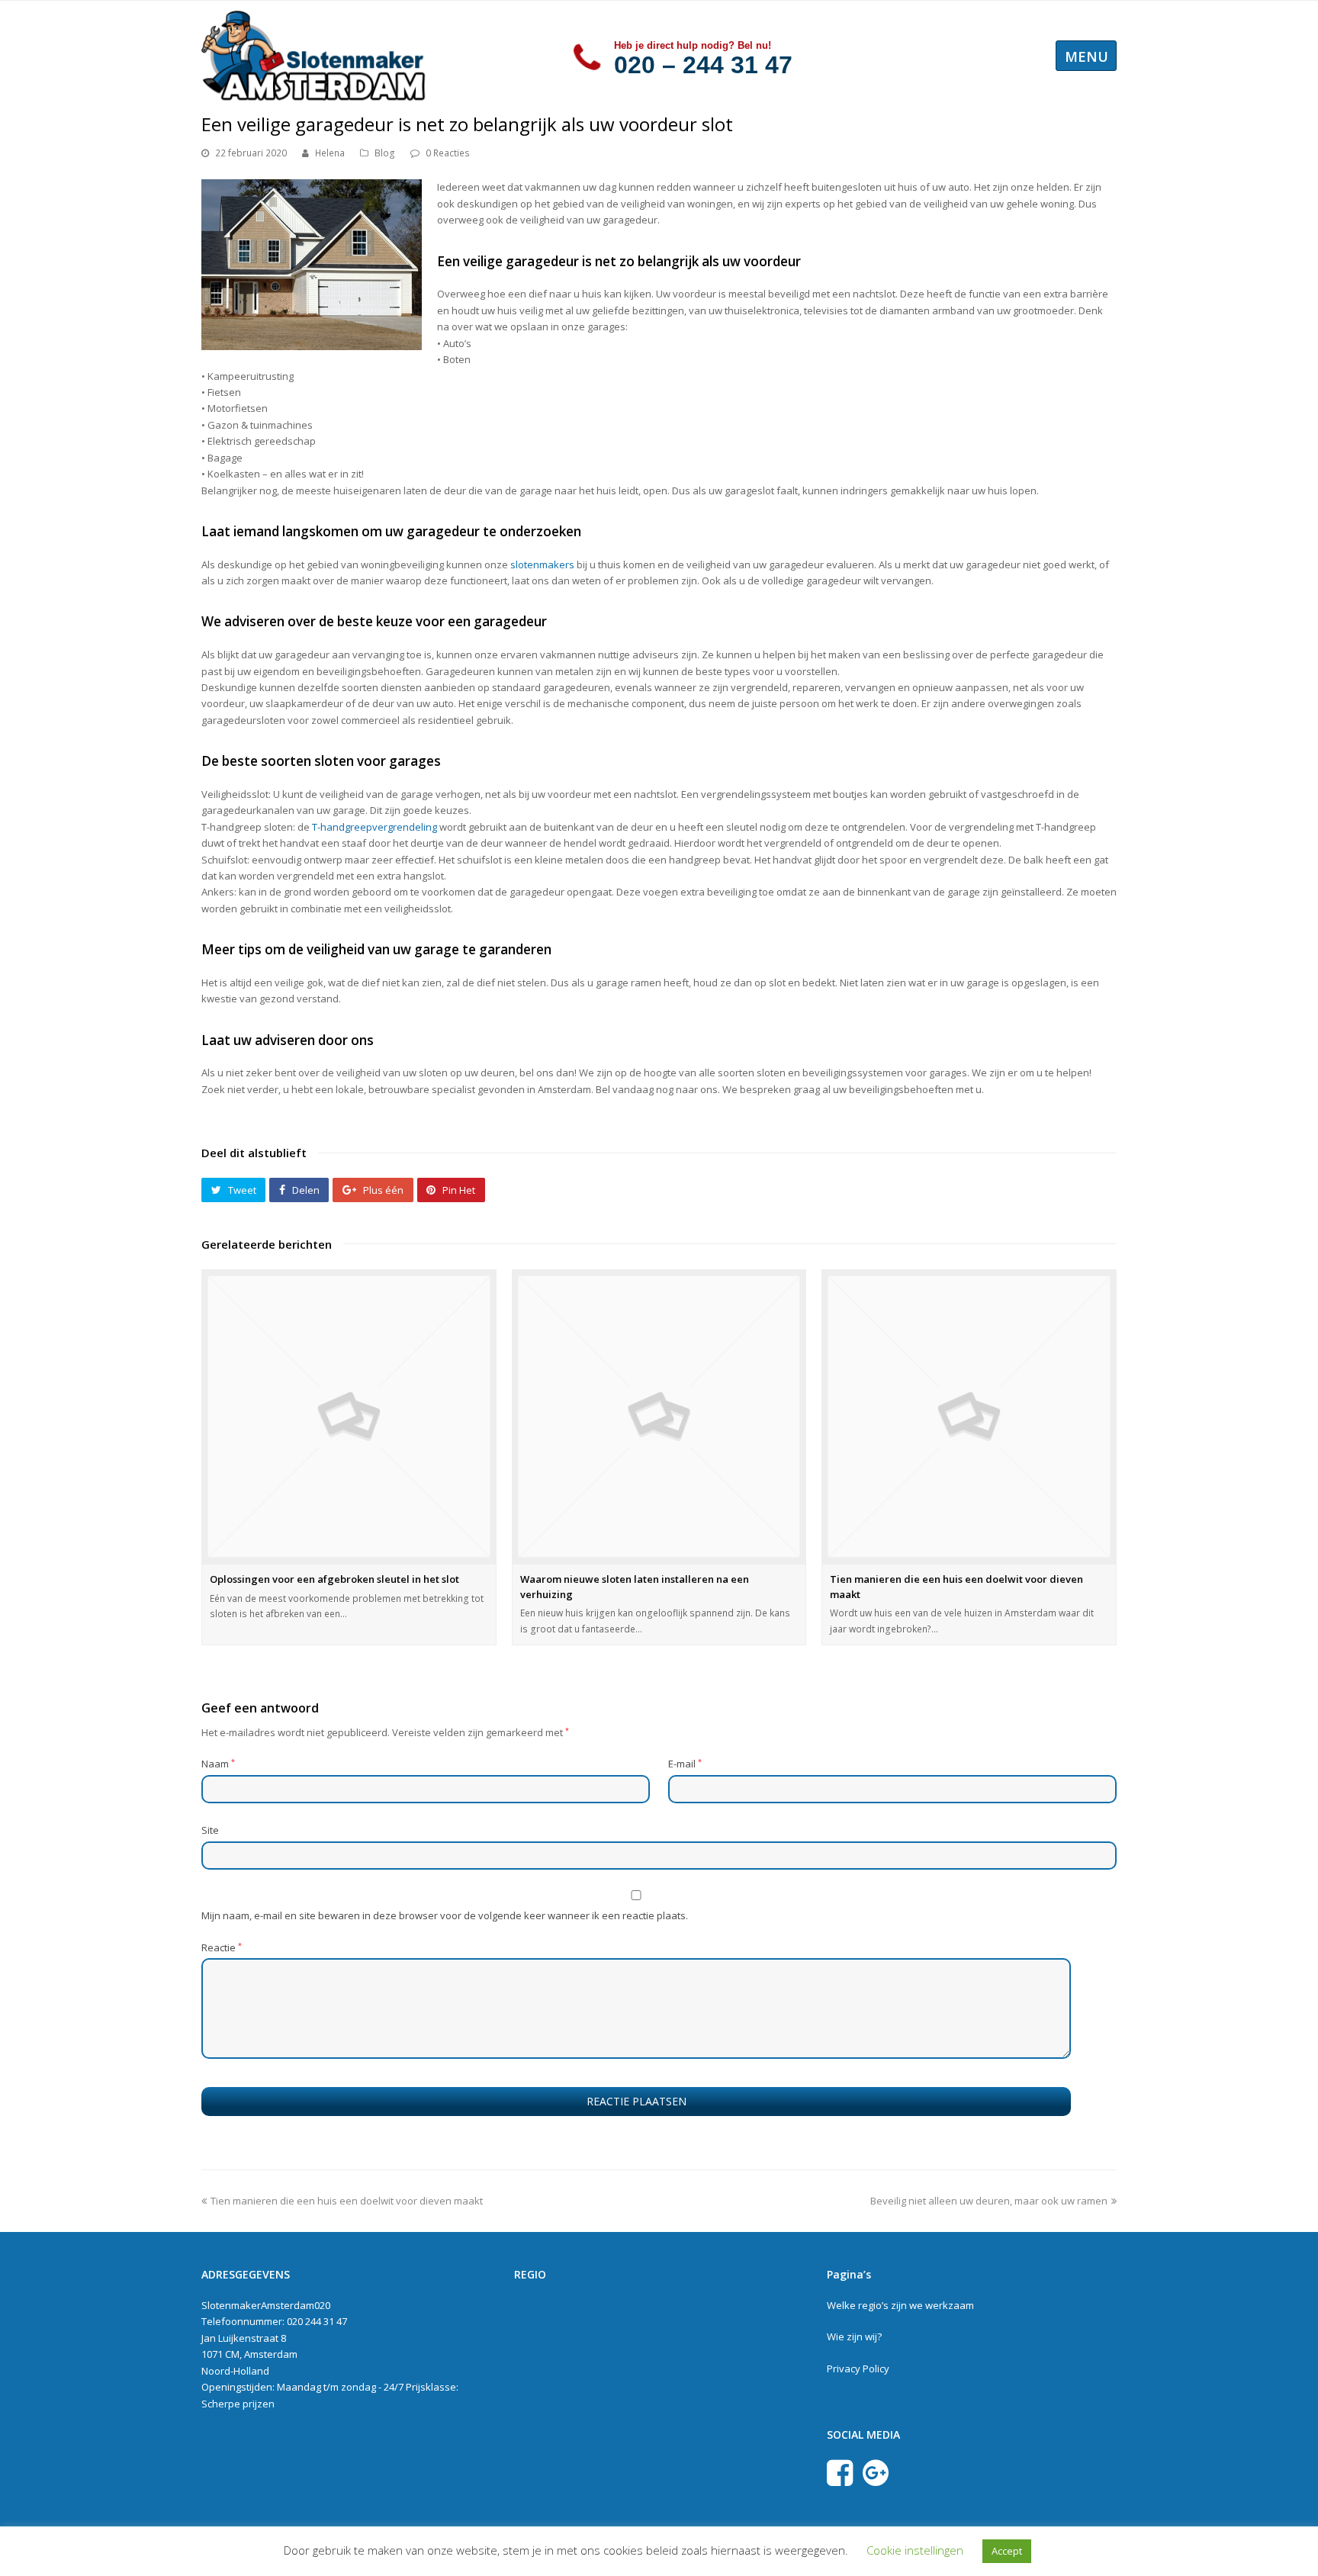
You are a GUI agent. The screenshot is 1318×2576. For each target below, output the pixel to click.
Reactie (222, 1947)
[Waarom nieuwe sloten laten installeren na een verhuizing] (659, 1417)
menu (1087, 56)
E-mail (685, 1764)
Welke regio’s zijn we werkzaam (900, 2305)
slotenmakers (542, 564)
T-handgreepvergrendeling (375, 827)
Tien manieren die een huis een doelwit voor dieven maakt (347, 2201)
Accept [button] (1007, 2551)
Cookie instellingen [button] (915, 2550)
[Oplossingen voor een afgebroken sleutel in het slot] (349, 1417)
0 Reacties (448, 153)
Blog (385, 153)
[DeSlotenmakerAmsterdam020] (316, 54)
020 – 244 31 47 (703, 65)
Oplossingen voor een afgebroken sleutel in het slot (334, 1579)
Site (210, 1830)
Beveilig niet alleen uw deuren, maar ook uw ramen (989, 2201)
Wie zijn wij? (854, 2336)
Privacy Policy (858, 2369)
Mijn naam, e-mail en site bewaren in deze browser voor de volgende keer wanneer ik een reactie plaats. (445, 1915)
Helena (330, 153)
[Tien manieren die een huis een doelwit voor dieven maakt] (969, 1417)
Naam (218, 1764)
